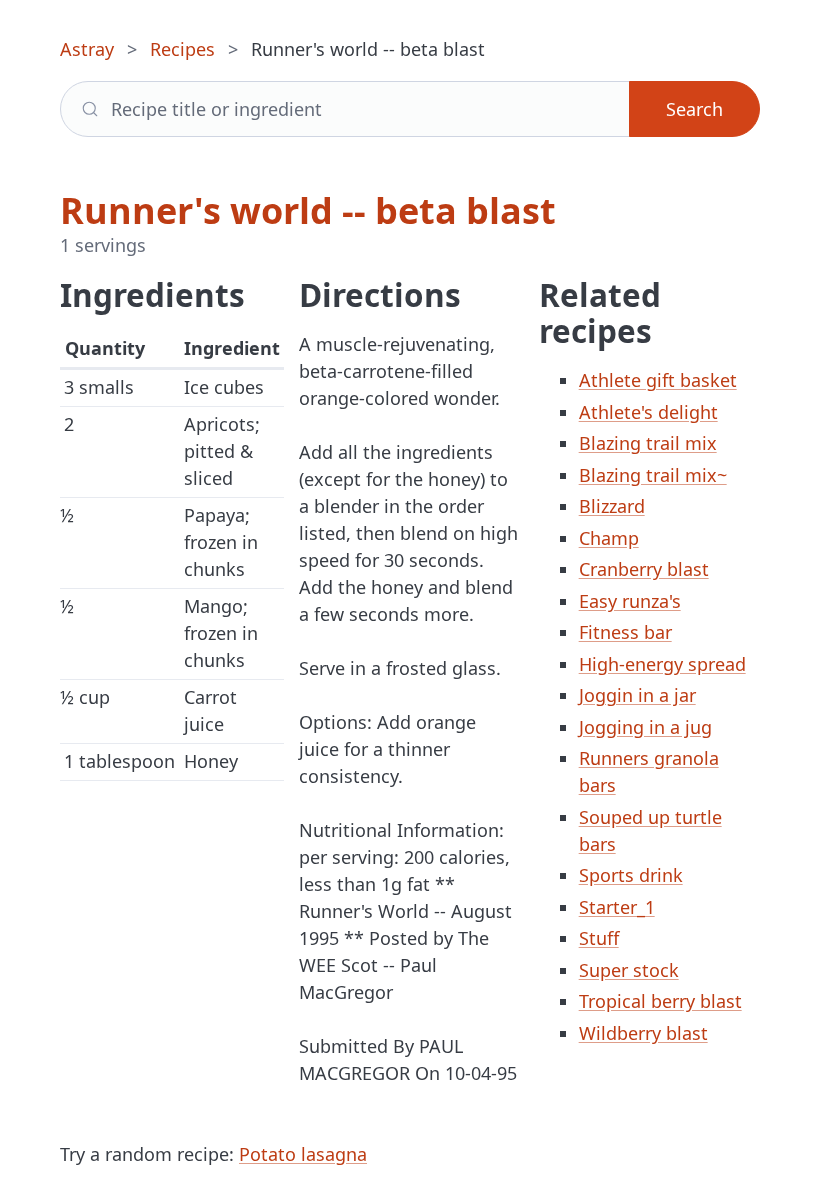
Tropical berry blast (660, 1001)
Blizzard (612, 506)
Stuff (599, 938)
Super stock (629, 970)
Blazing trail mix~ (653, 475)
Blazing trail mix (648, 443)
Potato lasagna (303, 1154)
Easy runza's (630, 601)
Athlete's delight (648, 412)
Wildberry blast (643, 1033)
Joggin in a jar (637, 695)
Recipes (182, 49)
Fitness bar (625, 632)
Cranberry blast (644, 569)
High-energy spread (662, 664)
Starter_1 (617, 907)
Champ (609, 538)
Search (694, 109)
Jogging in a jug (645, 727)
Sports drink (631, 875)
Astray (87, 49)
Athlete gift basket (658, 380)
